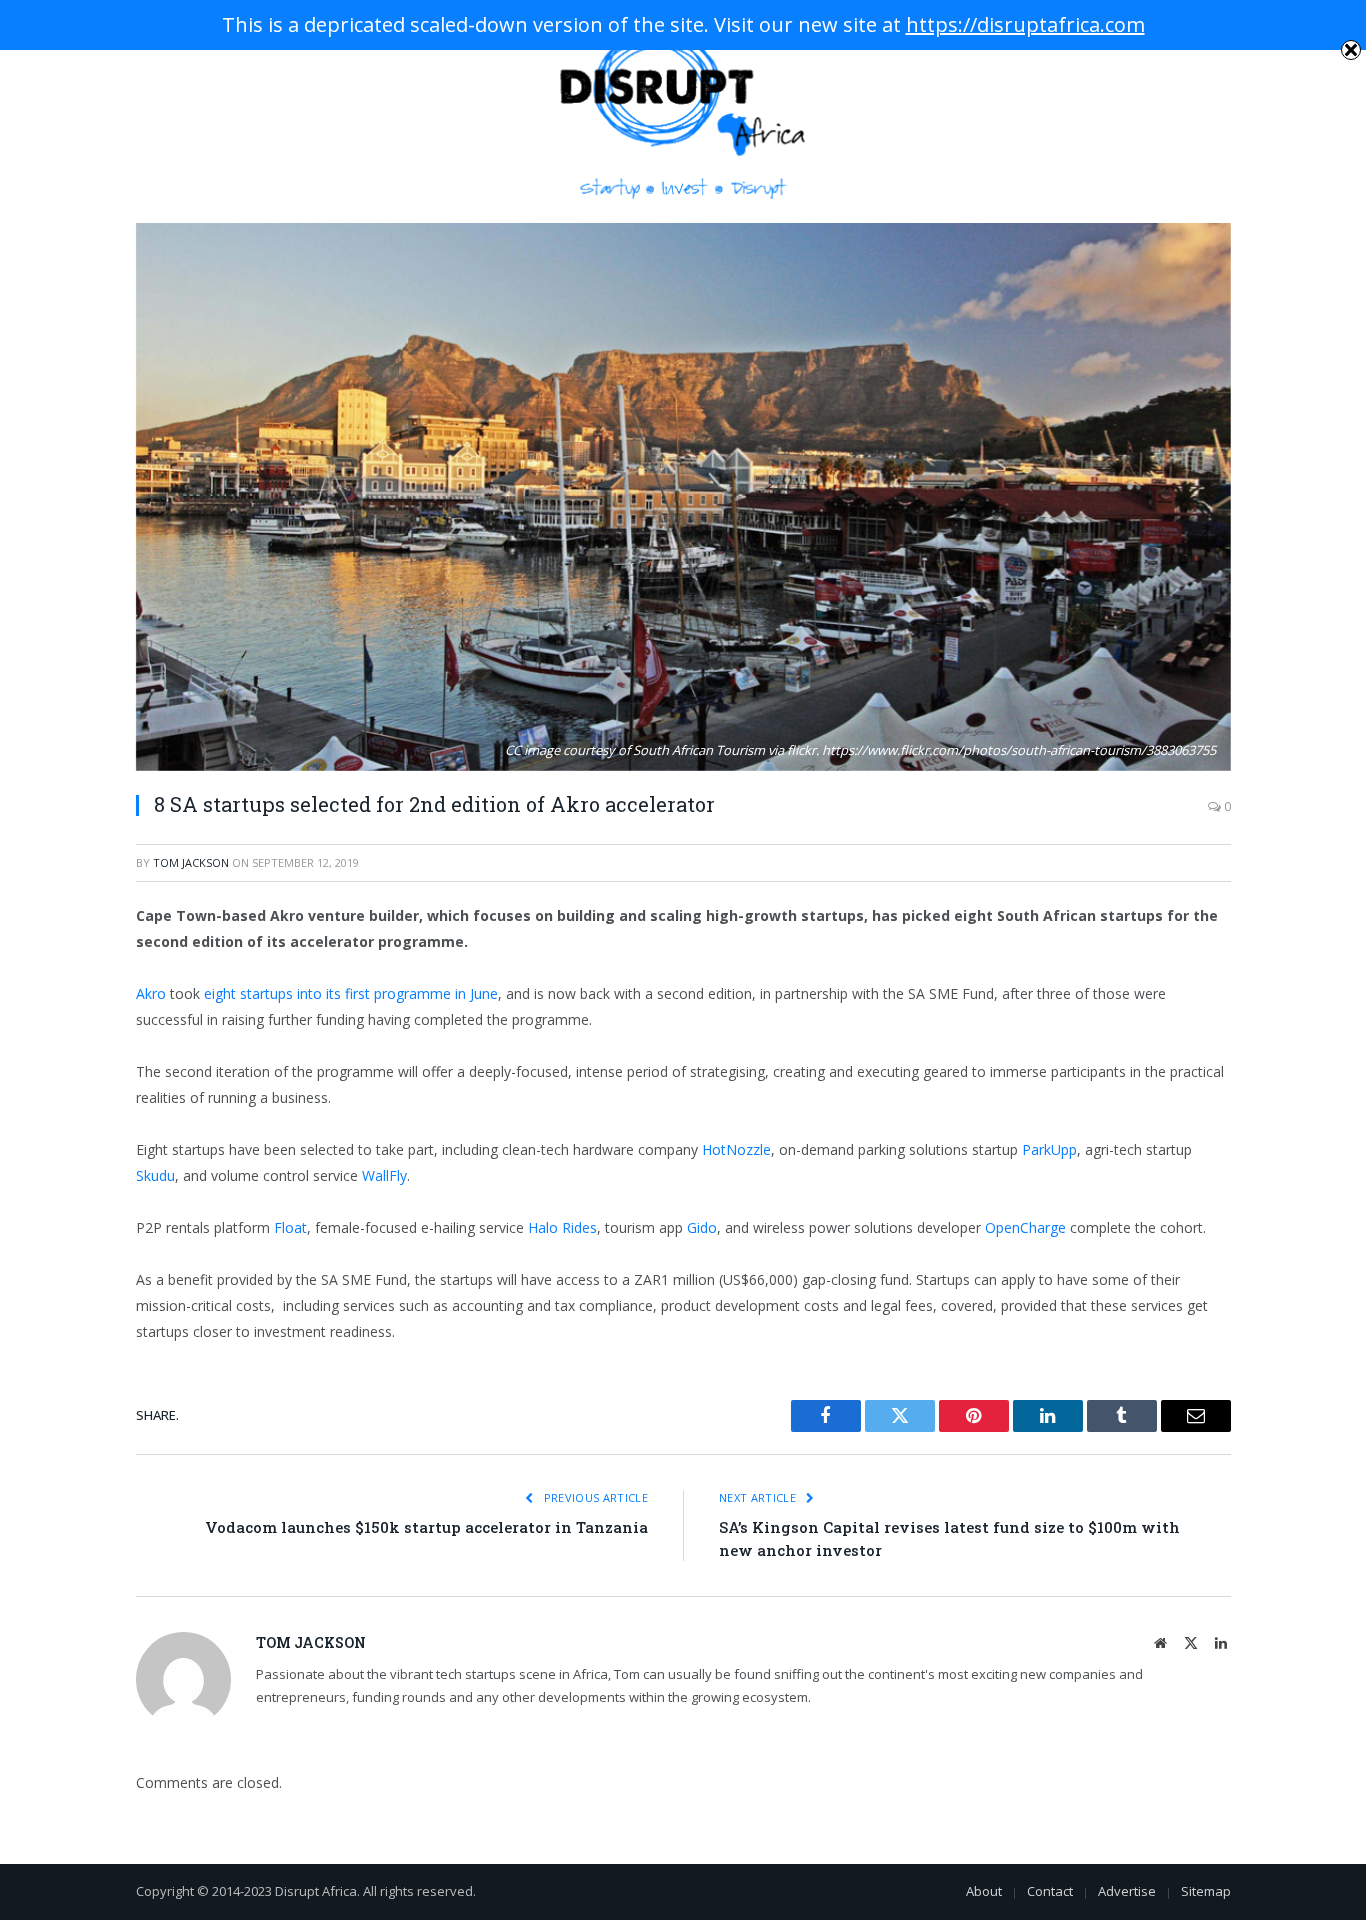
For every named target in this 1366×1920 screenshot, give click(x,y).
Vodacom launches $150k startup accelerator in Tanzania (426, 1527)
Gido (702, 1227)
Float (290, 1227)
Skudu (155, 1175)
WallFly (384, 1175)
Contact (1050, 1891)
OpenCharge (1025, 1227)
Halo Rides (562, 1227)
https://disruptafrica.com (1025, 24)
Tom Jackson (191, 862)
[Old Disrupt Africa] (683, 111)
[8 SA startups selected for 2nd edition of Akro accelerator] (683, 497)
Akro (151, 993)
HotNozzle (736, 1149)
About (984, 1891)
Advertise (1127, 1891)
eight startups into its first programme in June (351, 993)
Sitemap (1206, 1891)
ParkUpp (1049, 1149)
